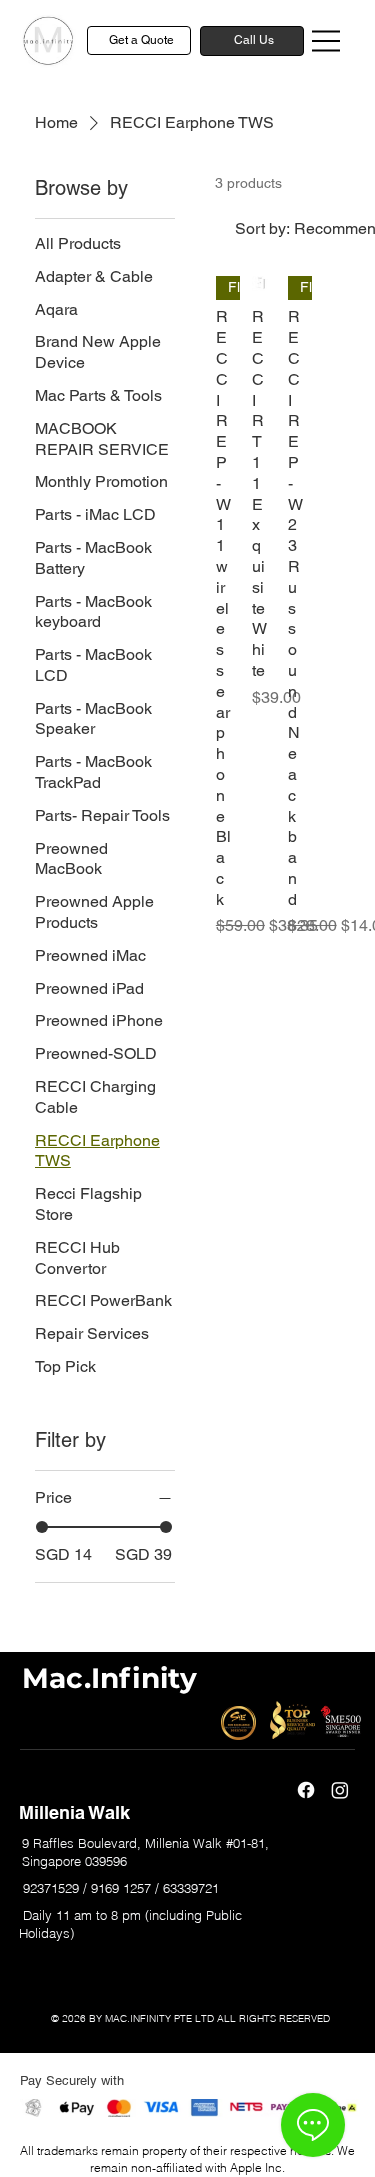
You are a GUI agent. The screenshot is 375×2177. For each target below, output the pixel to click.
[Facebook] (306, 1790)
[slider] (42, 1527)
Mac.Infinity (109, 1678)
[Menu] (327, 41)
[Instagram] (340, 1790)
